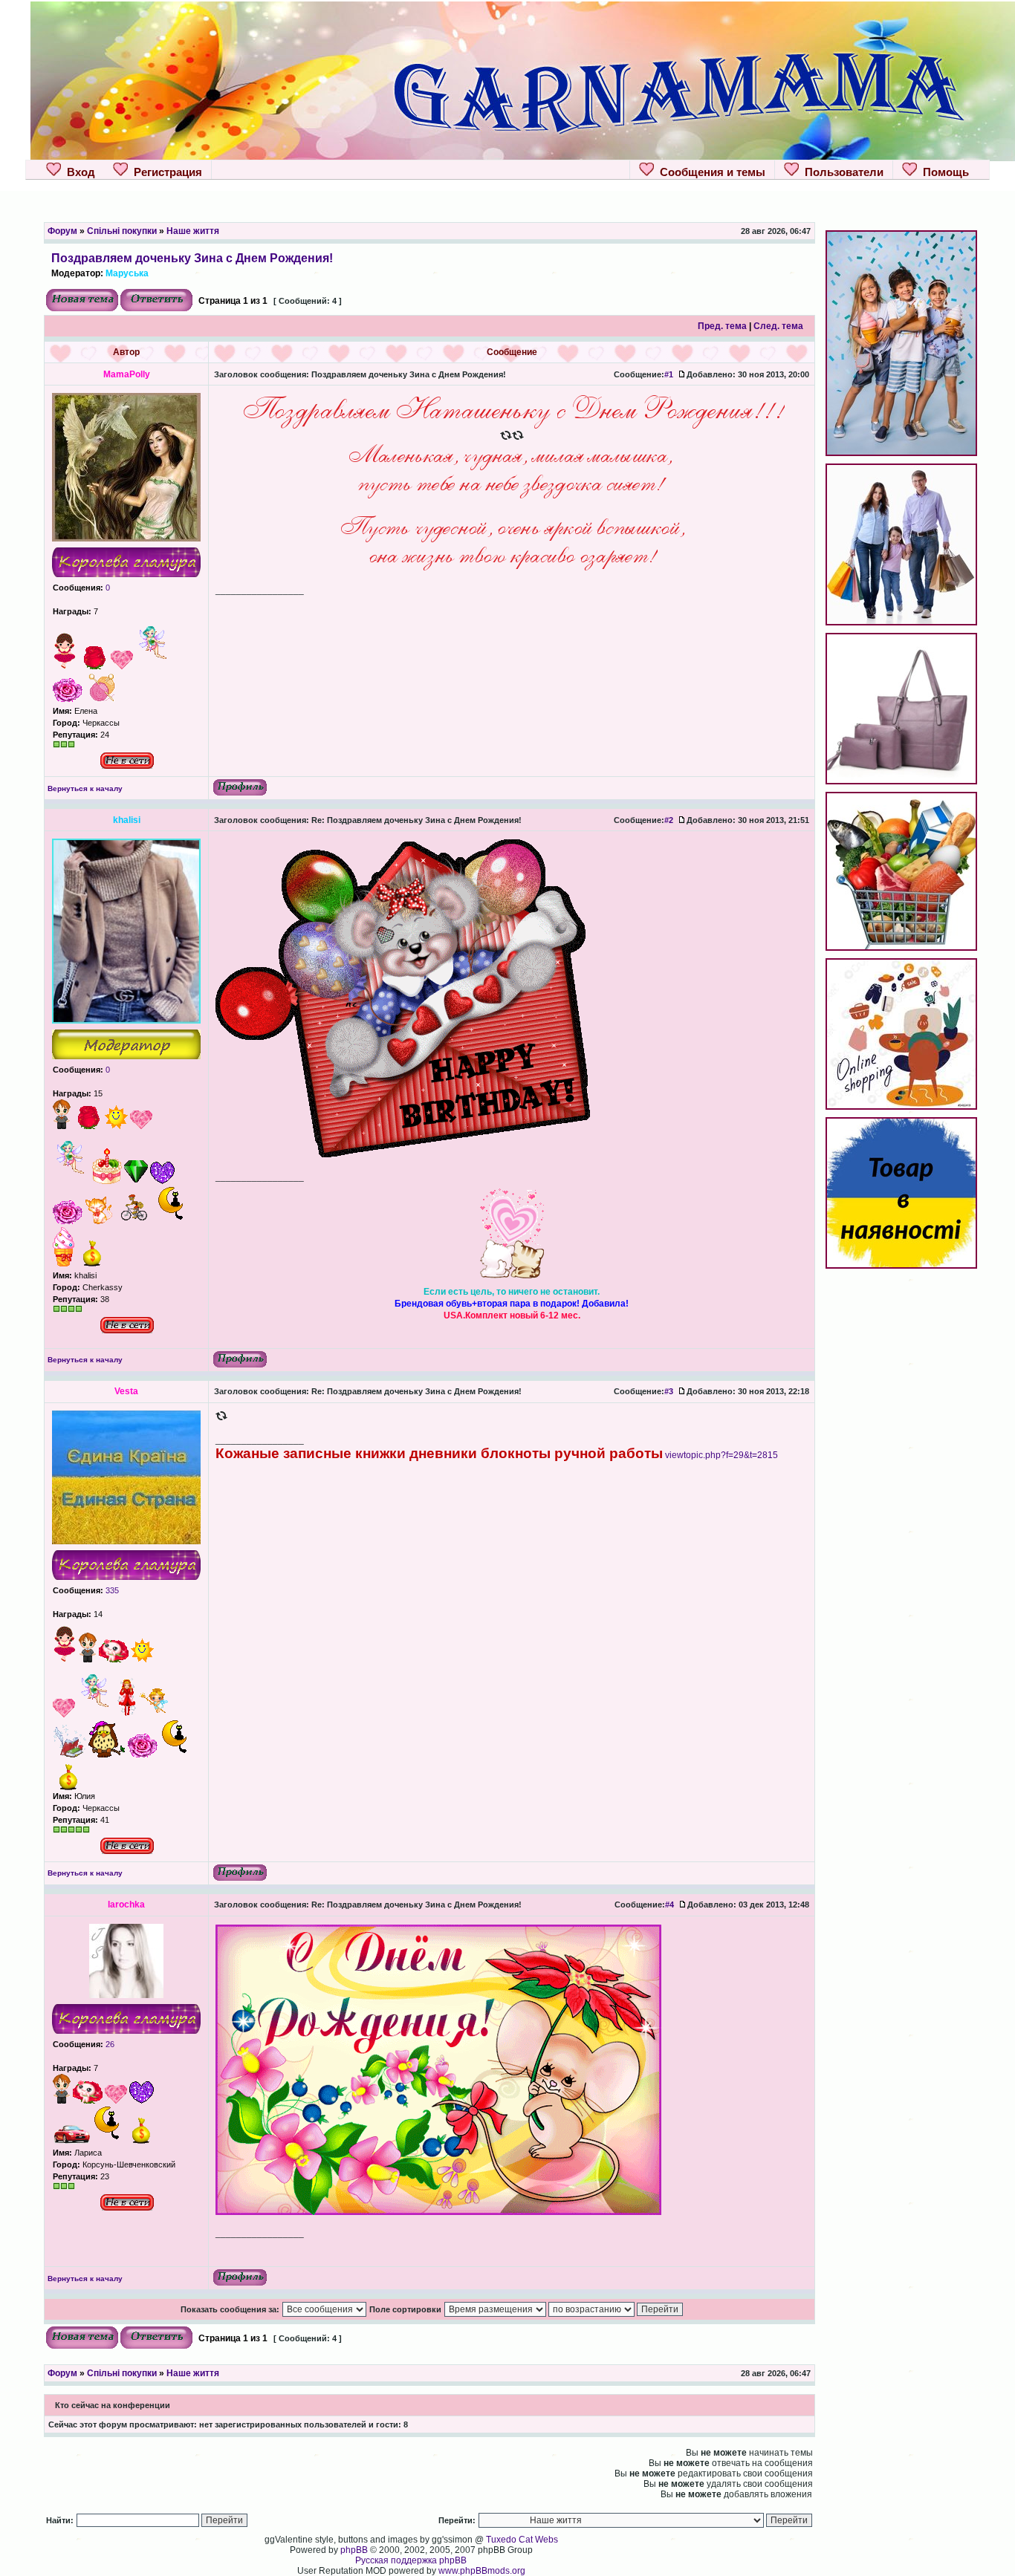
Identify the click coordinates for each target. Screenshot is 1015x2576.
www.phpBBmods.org (482, 2571)
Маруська (127, 273)
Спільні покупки (122, 231)
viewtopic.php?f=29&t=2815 (721, 1455)
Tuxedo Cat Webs (522, 2540)
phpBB (354, 2550)
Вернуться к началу (85, 788)
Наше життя (193, 231)
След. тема (778, 326)
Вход (78, 172)
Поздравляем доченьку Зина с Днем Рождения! (192, 258)
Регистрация (165, 172)
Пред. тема (722, 326)
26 (109, 2044)
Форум (62, 231)
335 (111, 1590)
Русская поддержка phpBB (411, 2560)
